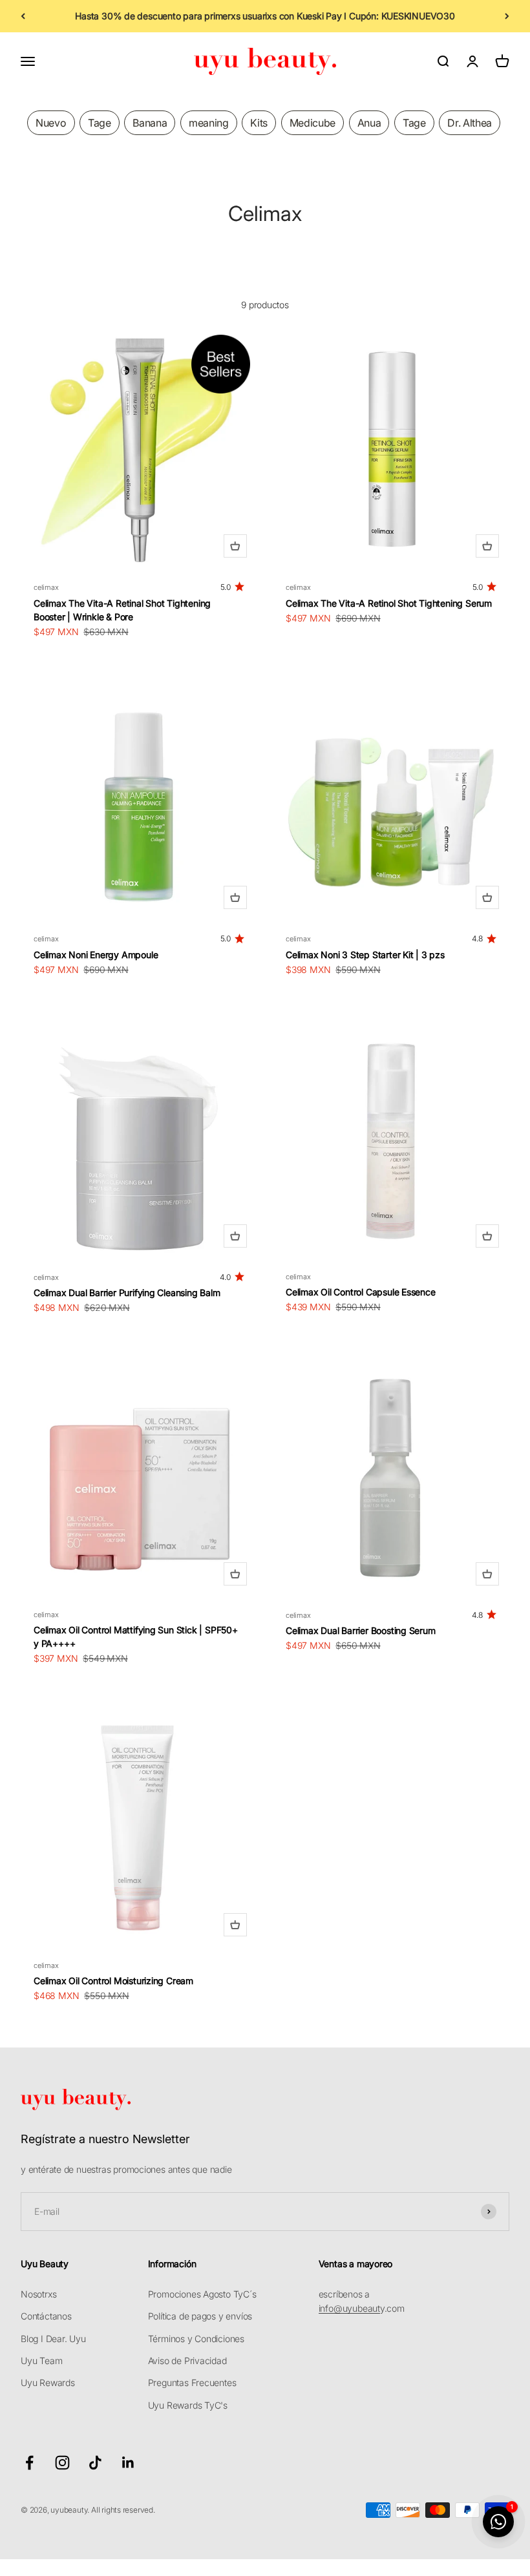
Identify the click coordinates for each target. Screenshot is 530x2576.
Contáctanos (46, 2316)
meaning (209, 123)
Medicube (313, 123)
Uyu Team (41, 2361)
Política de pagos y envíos (200, 2316)
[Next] (507, 16)
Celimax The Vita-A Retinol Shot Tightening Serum (389, 603)
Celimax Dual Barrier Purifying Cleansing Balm (127, 1293)
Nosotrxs (38, 2294)
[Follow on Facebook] (29, 2463)
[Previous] (23, 16)
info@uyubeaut (349, 2308)
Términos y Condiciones (196, 2339)
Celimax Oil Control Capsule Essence (361, 1292)
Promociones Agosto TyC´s (202, 2294)
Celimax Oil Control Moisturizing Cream (113, 1981)
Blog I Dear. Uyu (53, 2339)
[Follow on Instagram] (62, 2463)
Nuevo (51, 123)
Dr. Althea (470, 123)
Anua (369, 123)
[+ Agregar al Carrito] (235, 546)
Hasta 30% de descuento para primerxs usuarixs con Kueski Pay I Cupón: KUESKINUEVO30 (265, 16)
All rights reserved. (123, 2510)
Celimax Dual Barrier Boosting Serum (361, 1630)
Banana (150, 123)
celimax (46, 587)
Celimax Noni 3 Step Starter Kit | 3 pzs (365, 955)
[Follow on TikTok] (95, 2463)
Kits (259, 123)
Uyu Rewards (48, 2382)
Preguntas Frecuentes (192, 2382)
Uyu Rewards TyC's (188, 2405)
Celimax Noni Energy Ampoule (96, 955)
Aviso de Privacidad (187, 2361)
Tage (100, 123)
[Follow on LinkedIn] (128, 2463)
